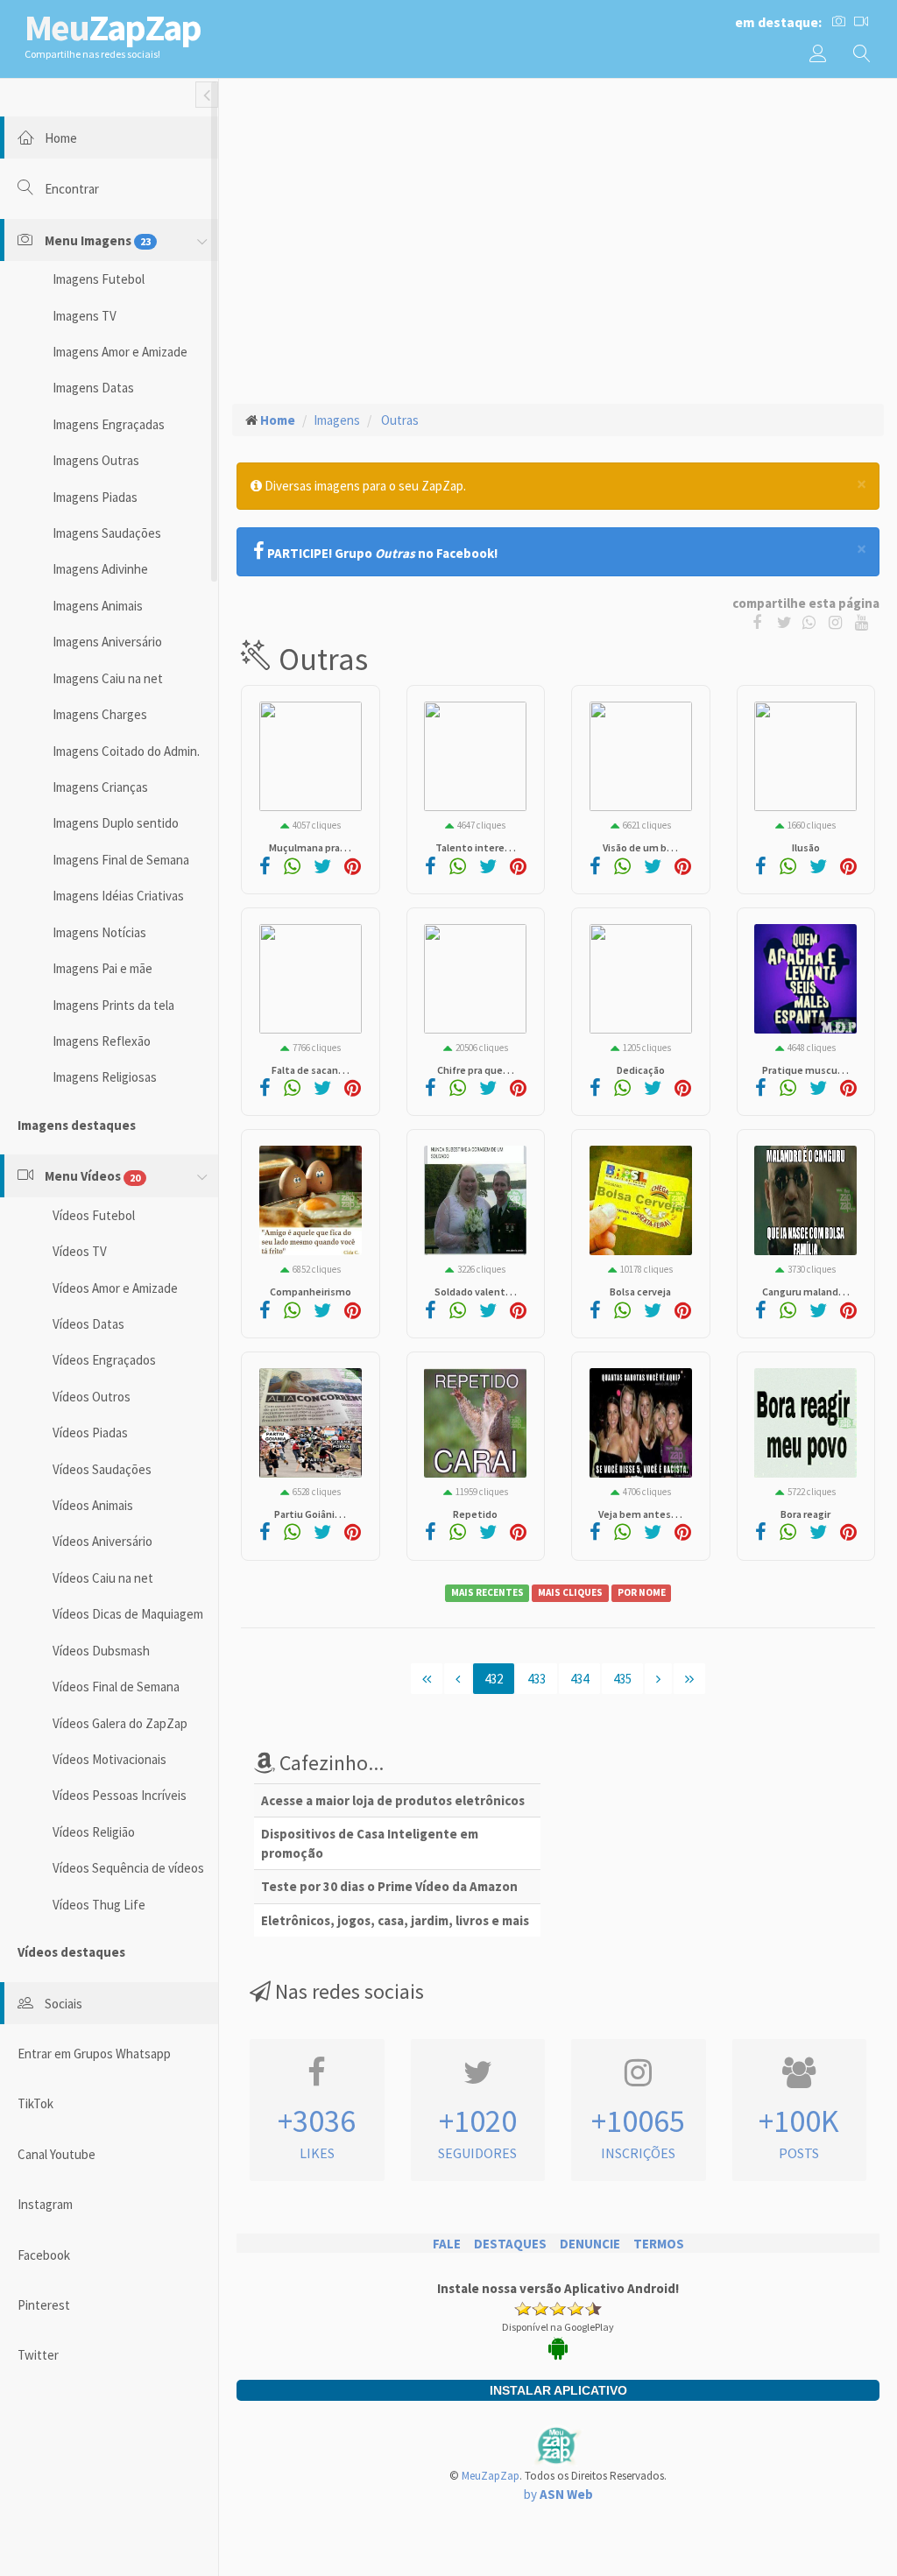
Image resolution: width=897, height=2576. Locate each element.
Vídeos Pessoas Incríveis (120, 1795)
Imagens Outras (96, 460)
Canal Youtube (57, 2154)
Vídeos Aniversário (102, 1541)
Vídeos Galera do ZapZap (120, 1723)
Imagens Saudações (107, 533)
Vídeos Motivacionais (109, 1759)
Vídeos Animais (93, 1505)
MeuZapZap (491, 2476)
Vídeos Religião (94, 1832)
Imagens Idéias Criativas (118, 896)
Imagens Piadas (95, 497)
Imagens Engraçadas (109, 424)
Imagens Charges (100, 714)
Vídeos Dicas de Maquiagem (128, 1614)
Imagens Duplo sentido (116, 823)
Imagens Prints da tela (113, 1005)
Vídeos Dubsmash (101, 1651)
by (558, 2494)
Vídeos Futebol (94, 1215)
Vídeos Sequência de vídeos (128, 1868)
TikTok (35, 2103)
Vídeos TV (80, 1251)
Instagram (45, 2204)
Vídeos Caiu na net (103, 1578)
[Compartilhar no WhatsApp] (813, 621)
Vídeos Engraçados (104, 1360)
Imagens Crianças (100, 787)
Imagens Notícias (99, 932)
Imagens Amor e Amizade (120, 352)
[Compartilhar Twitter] (788, 621)
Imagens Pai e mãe (102, 968)
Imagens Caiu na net (108, 678)
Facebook (44, 2255)
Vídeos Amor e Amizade (115, 1288)
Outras (399, 420)
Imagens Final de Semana (121, 860)
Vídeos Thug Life (99, 1905)
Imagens (337, 420)
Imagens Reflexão (102, 1041)
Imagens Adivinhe (100, 569)
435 (622, 1679)
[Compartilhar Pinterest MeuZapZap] (353, 868)
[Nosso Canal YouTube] (863, 621)
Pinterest (44, 2305)
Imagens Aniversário (107, 642)
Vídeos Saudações (102, 1469)
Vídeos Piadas (90, 1433)
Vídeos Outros (92, 1397)
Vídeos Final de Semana (116, 1687)
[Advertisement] (558, 220)
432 (494, 1679)
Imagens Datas (93, 388)
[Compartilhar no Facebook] (761, 621)
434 (579, 1679)
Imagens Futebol (99, 279)
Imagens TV (85, 316)
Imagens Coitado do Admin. (126, 751)
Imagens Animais (98, 606)
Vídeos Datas (88, 1324)
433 (537, 1679)
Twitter (38, 2355)
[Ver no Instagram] (838, 621)
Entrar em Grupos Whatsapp (94, 2054)
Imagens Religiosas (105, 1077)
